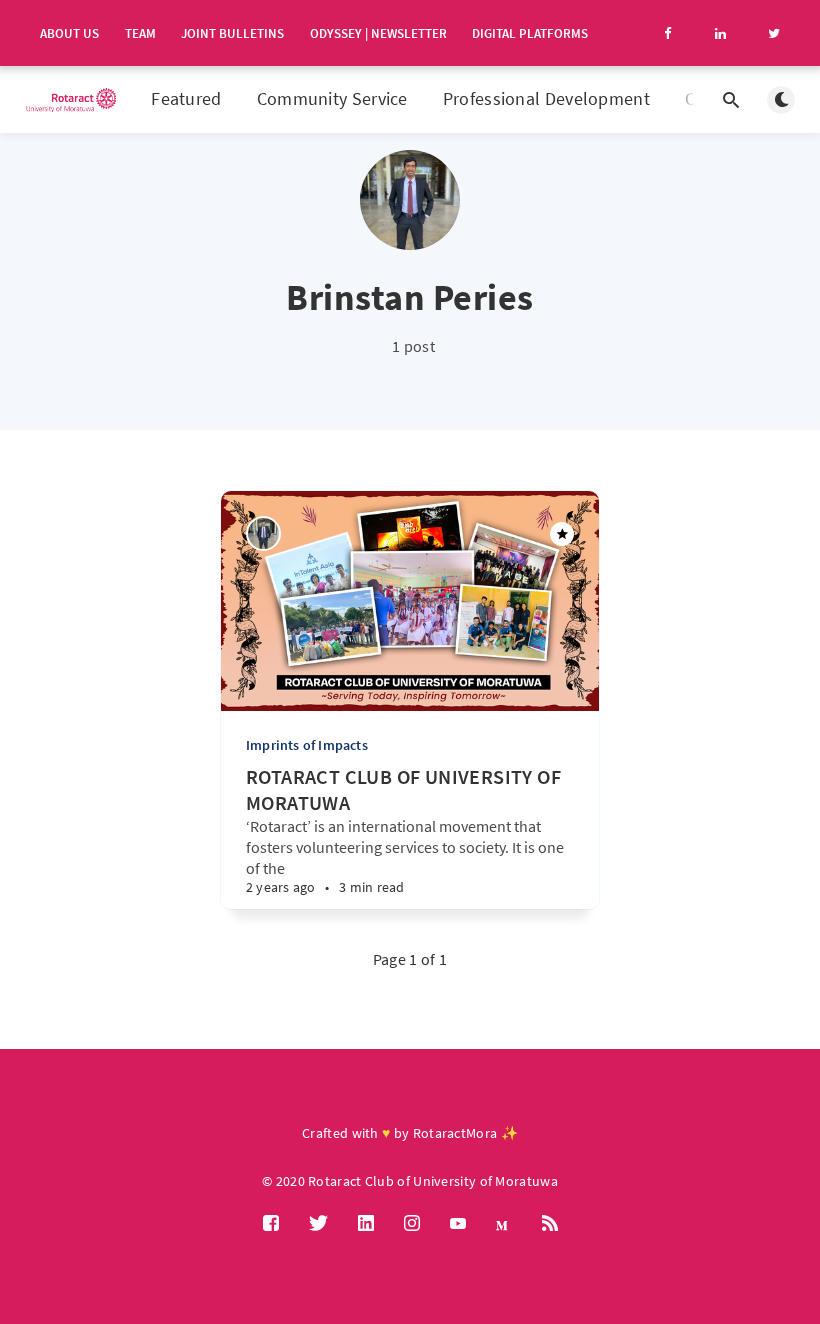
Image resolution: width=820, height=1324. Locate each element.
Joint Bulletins (232, 33)
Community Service (332, 98)
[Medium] (504, 1224)
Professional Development (546, 98)
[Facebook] (271, 1224)
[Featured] (562, 534)
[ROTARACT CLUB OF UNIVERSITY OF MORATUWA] (349, 868)
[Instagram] (412, 1224)
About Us (69, 33)
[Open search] (731, 100)
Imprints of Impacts (307, 745)
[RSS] (550, 1224)
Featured (186, 98)
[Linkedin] (366, 1224)
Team (140, 33)
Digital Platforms (530, 33)
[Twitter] (318, 1224)
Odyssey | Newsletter (378, 33)
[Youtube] (458, 1224)
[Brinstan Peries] (263, 533)
